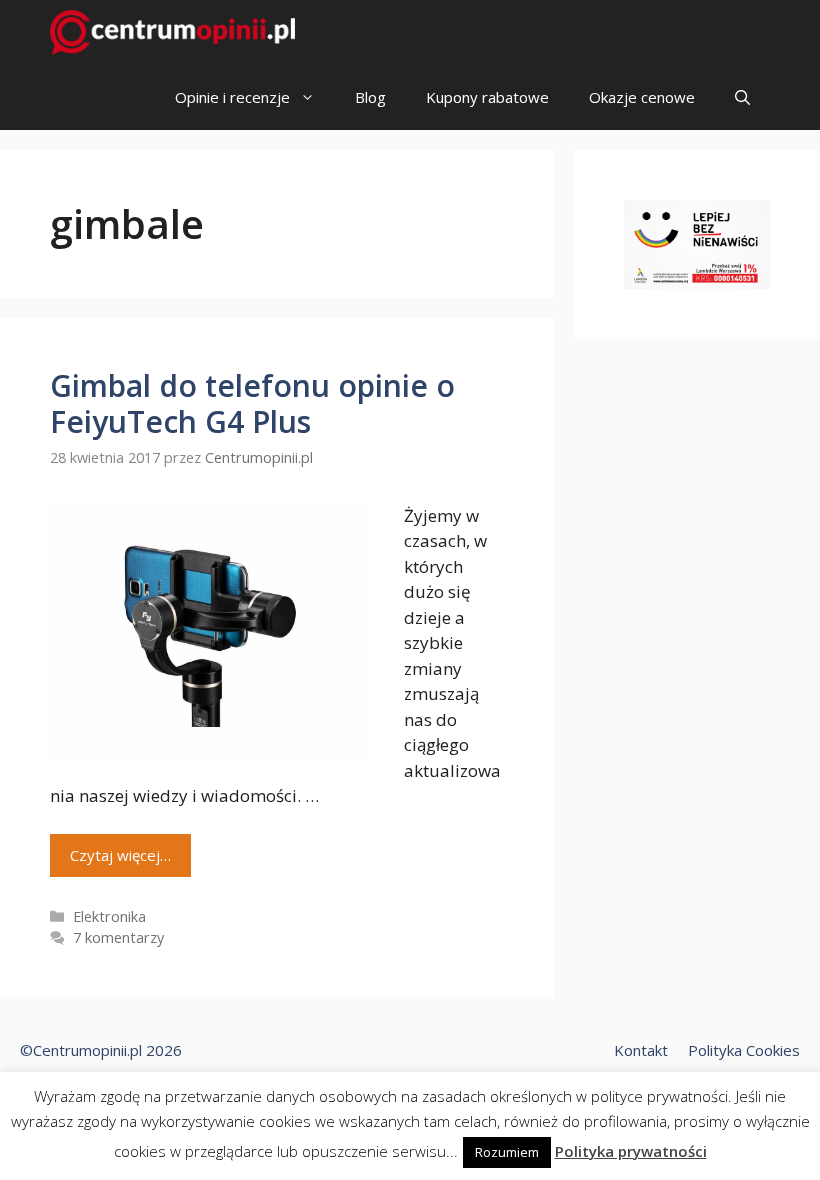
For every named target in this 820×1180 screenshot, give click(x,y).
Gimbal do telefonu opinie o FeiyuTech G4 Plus (252, 403)
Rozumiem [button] (507, 1152)
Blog (370, 97)
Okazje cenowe (642, 97)
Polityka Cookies (744, 1050)
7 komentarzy (118, 937)
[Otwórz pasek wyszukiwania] (742, 97)
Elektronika (109, 916)
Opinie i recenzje (232, 97)
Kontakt (641, 1050)
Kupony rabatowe (487, 97)
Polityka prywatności (631, 1151)
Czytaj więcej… (120, 855)
